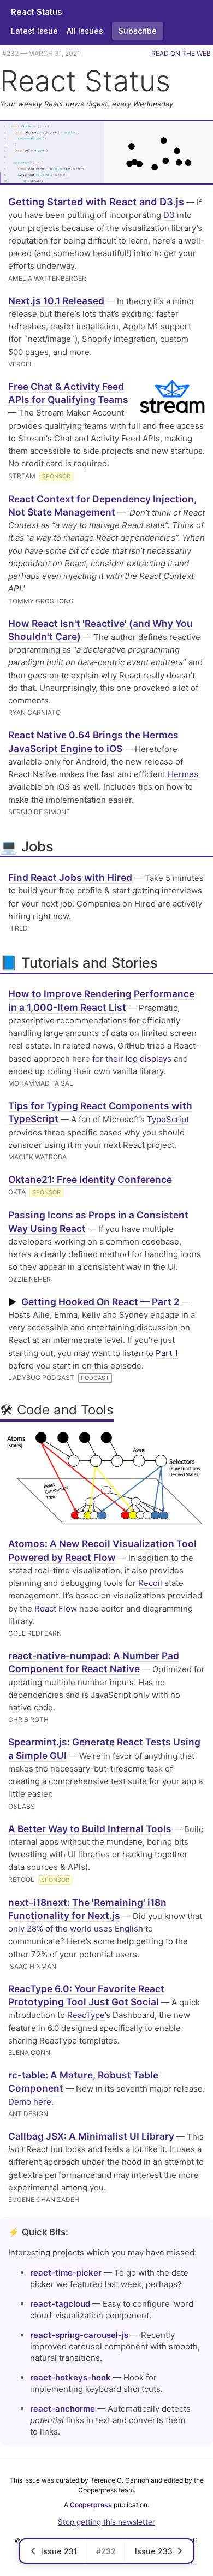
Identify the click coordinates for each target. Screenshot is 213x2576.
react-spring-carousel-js (79, 2335)
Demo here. (31, 2102)
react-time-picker (66, 2273)
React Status (37, 12)
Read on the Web (181, 53)
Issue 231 (59, 2551)
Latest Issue (34, 31)
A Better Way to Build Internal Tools (90, 1829)
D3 (169, 215)
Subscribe (138, 31)
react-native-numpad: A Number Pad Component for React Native (94, 1662)
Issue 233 (154, 2551)
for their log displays (132, 1059)
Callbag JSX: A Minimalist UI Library (91, 2136)
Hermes (183, 774)
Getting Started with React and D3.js (96, 202)
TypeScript (168, 1119)
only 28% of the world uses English (76, 1929)
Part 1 (167, 1353)
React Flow (56, 1609)
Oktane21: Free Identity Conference (90, 1179)
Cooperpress (91, 2505)
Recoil (150, 1583)
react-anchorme (63, 2409)
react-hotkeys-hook (70, 2377)
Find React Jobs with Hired (70, 877)
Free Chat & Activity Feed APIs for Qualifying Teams (68, 393)
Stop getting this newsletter (106, 2522)
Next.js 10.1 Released (56, 301)
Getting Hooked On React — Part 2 (100, 1302)
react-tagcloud (60, 2304)
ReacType (86, 2015)
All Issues (85, 31)
